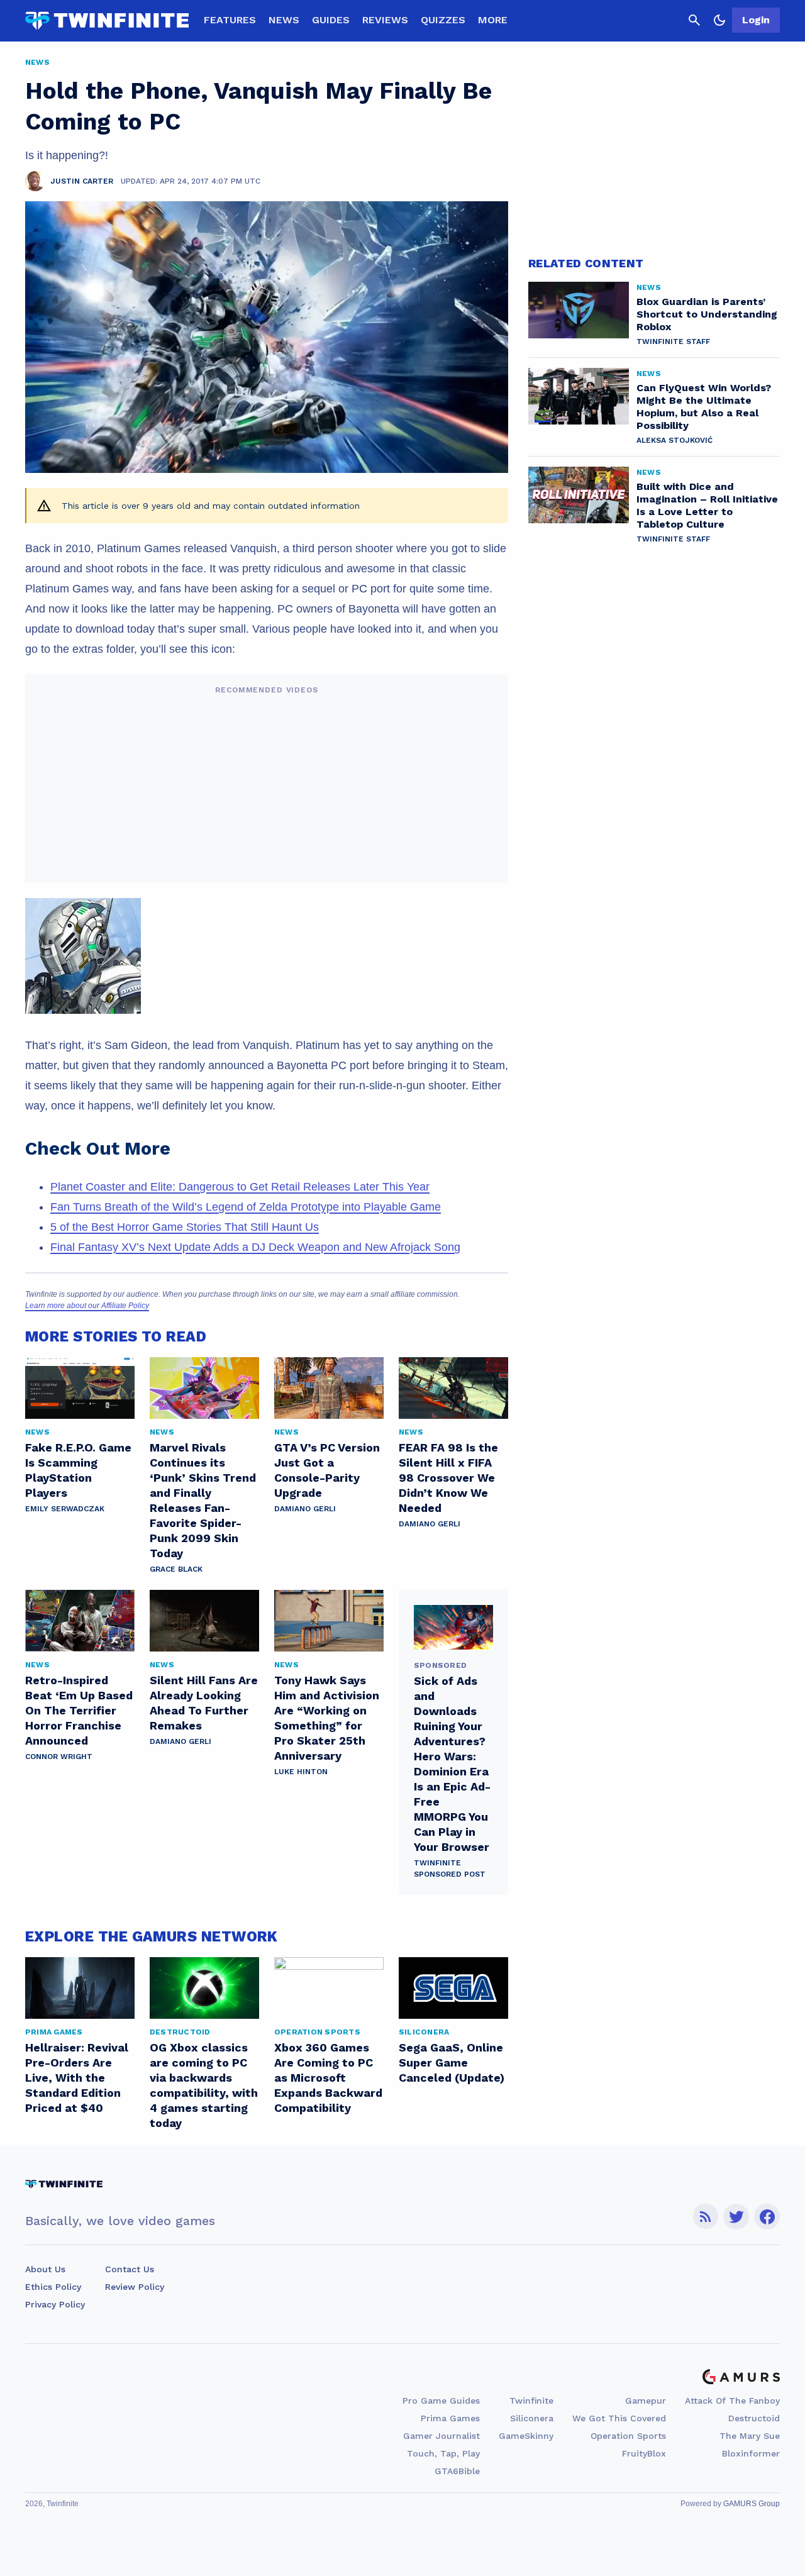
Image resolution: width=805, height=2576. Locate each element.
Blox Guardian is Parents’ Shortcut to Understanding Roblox (707, 314)
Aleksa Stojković (675, 440)
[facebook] (767, 2217)
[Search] (694, 20)
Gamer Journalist (441, 2436)
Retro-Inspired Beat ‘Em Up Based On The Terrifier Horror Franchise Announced (79, 1710)
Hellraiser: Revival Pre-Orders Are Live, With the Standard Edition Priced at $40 (77, 2078)
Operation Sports (628, 2436)
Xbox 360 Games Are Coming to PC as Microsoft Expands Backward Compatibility (328, 2078)
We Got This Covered (619, 2418)
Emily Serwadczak (65, 1509)
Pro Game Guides (441, 2401)
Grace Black (176, 1569)
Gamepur (646, 2401)
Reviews (385, 20)
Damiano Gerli (305, 1509)
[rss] (706, 2217)
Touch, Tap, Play (443, 2453)
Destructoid (754, 2418)
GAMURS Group (752, 2504)
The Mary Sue (750, 2436)
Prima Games (450, 2418)
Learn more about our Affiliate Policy (87, 1306)
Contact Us (130, 2269)
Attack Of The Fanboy (732, 2401)
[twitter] (736, 2217)
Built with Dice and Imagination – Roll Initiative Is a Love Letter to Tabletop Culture (707, 505)
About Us (45, 2269)
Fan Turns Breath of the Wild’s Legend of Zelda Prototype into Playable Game (246, 1207)
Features (230, 20)
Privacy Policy (55, 2304)
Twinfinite (531, 2401)
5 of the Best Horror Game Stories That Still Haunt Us (185, 1227)
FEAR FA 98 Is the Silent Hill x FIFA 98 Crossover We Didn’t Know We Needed (448, 1478)
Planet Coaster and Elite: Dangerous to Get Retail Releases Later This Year (240, 1187)
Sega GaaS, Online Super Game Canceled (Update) (452, 2062)
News (284, 20)
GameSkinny (526, 2436)
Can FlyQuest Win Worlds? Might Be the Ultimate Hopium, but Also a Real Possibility (704, 407)
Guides (331, 20)
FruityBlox (644, 2453)
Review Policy (135, 2287)
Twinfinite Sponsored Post (450, 1868)
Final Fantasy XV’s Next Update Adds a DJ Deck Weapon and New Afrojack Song (255, 1247)
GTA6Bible (457, 2471)
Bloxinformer (751, 2453)
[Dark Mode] (719, 20)
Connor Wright (59, 1757)
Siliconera (532, 2418)
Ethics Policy (53, 2287)
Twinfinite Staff (673, 341)
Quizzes (443, 20)
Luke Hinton (301, 1772)
